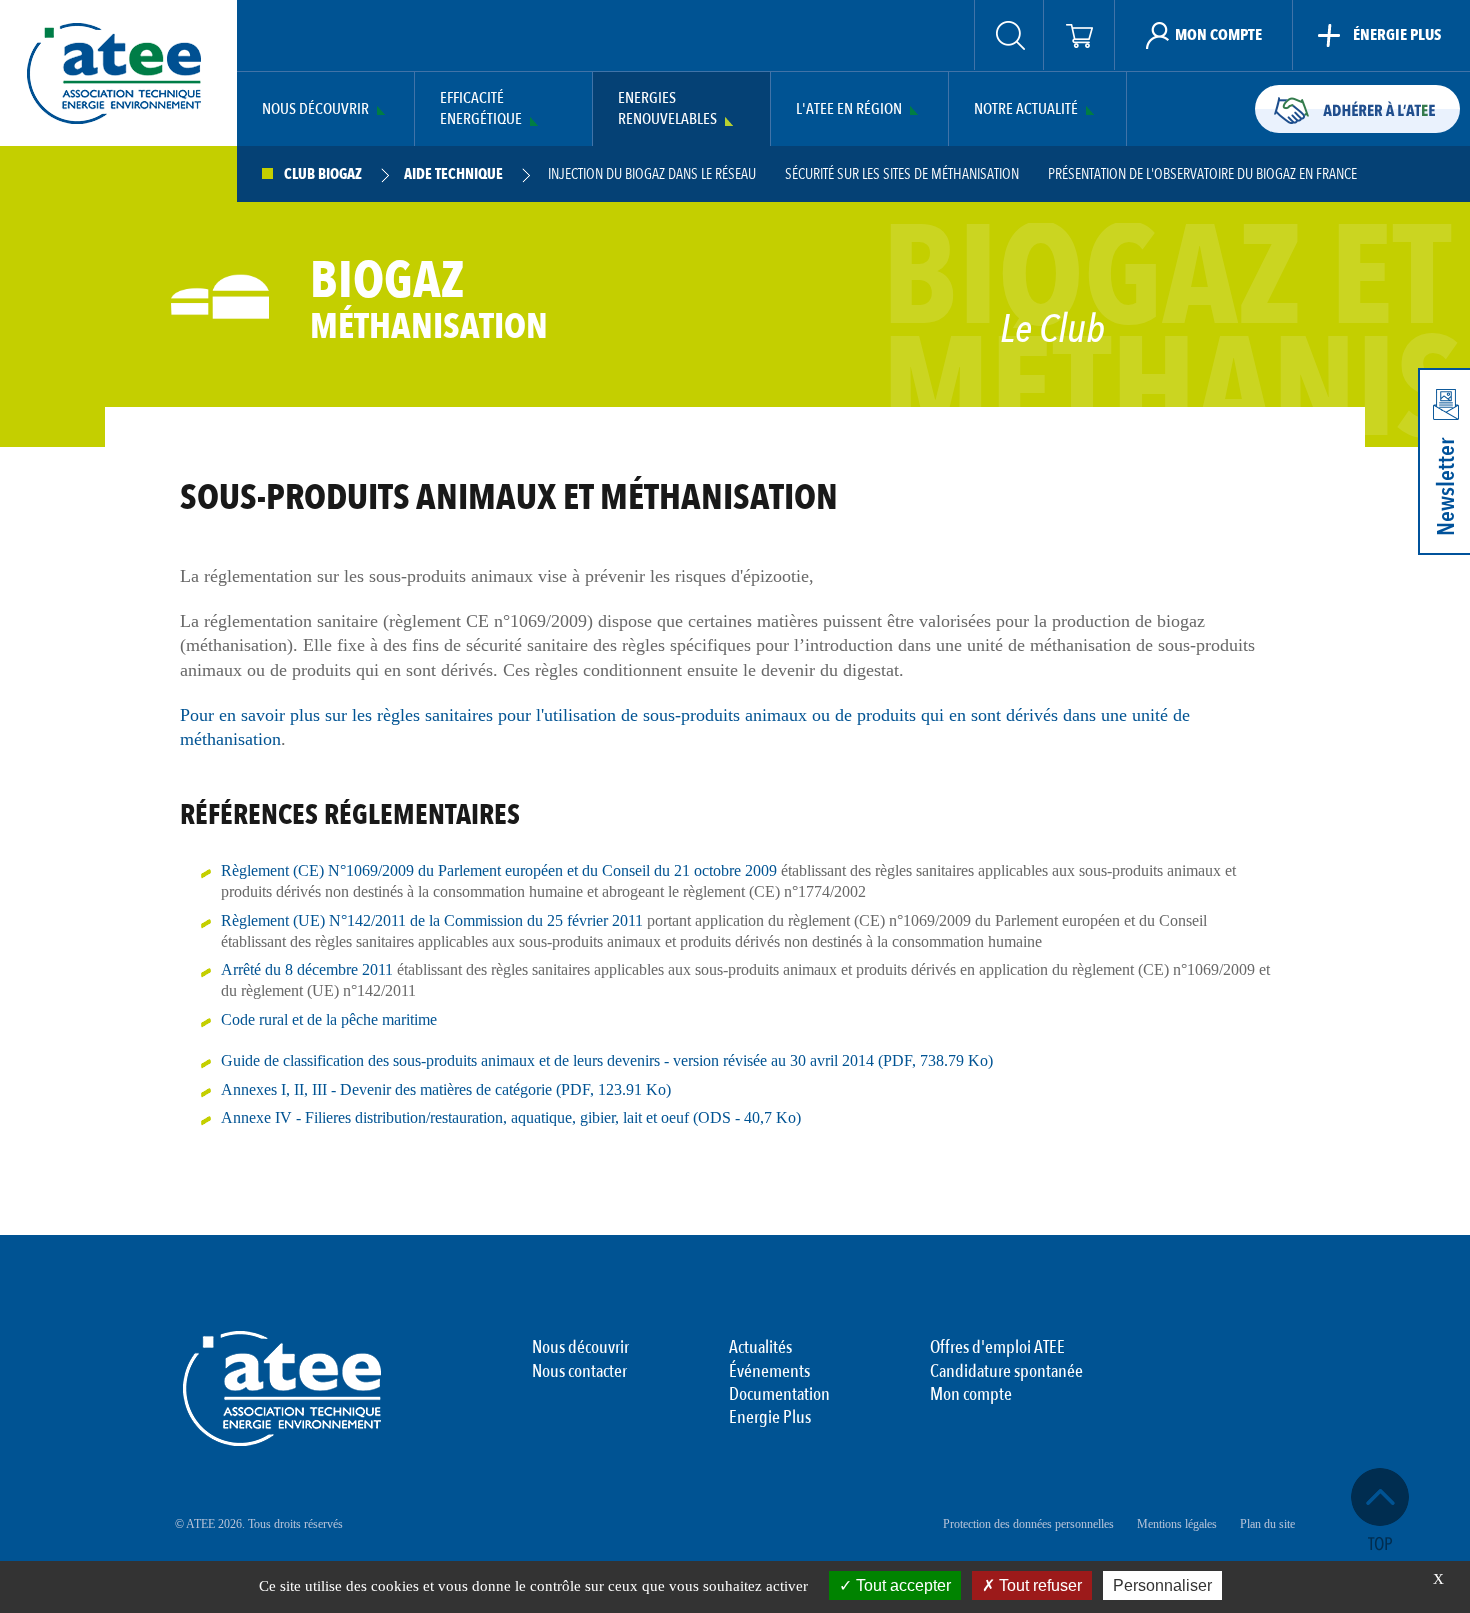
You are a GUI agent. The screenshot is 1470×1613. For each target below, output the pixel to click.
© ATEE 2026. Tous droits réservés (259, 1524)
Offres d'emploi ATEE (997, 1348)
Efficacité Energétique (481, 109)
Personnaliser (1162, 1585)
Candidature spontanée (1006, 1372)
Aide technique (453, 174)
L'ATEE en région (849, 109)
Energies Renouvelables (667, 109)
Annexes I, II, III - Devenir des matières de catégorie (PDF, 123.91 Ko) (446, 1089)
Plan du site (1267, 1524)
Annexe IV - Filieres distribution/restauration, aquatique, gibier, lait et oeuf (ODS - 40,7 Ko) (511, 1117)
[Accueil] (114, 73)
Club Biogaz (323, 174)
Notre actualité (1026, 109)
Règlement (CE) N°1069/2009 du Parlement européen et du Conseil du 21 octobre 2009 (499, 870)
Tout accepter (901, 1585)
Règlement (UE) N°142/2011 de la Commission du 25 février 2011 (432, 920)
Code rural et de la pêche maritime (329, 1019)
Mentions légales (1177, 1524)
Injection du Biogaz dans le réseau (652, 174)
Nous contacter (579, 1372)
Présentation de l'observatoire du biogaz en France (1202, 174)
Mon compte (971, 1395)
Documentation (779, 1395)
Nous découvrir (315, 109)
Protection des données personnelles (1028, 1524)
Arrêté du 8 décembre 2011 (307, 969)
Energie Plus (770, 1418)
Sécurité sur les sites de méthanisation (902, 174)
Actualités (760, 1348)
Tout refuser (1038, 1585)
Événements (769, 1372)
